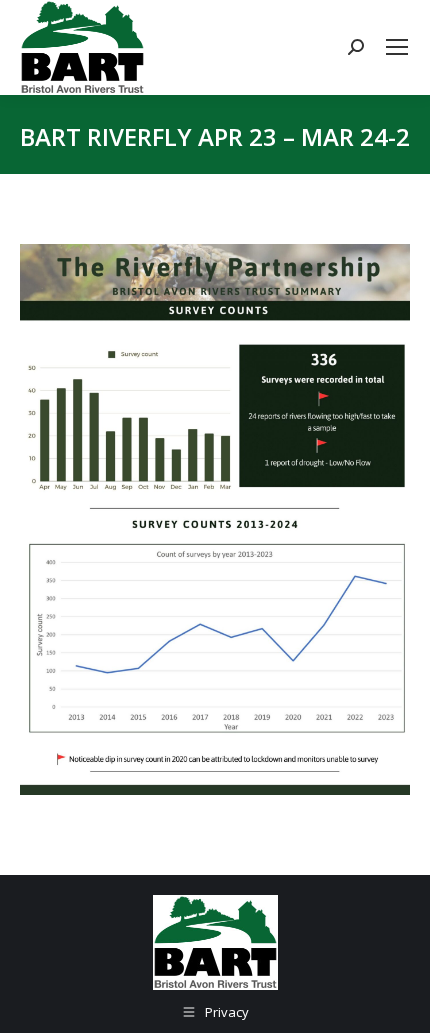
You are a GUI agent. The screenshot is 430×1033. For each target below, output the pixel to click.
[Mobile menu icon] (397, 47)
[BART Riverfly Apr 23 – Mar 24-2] (215, 519)
